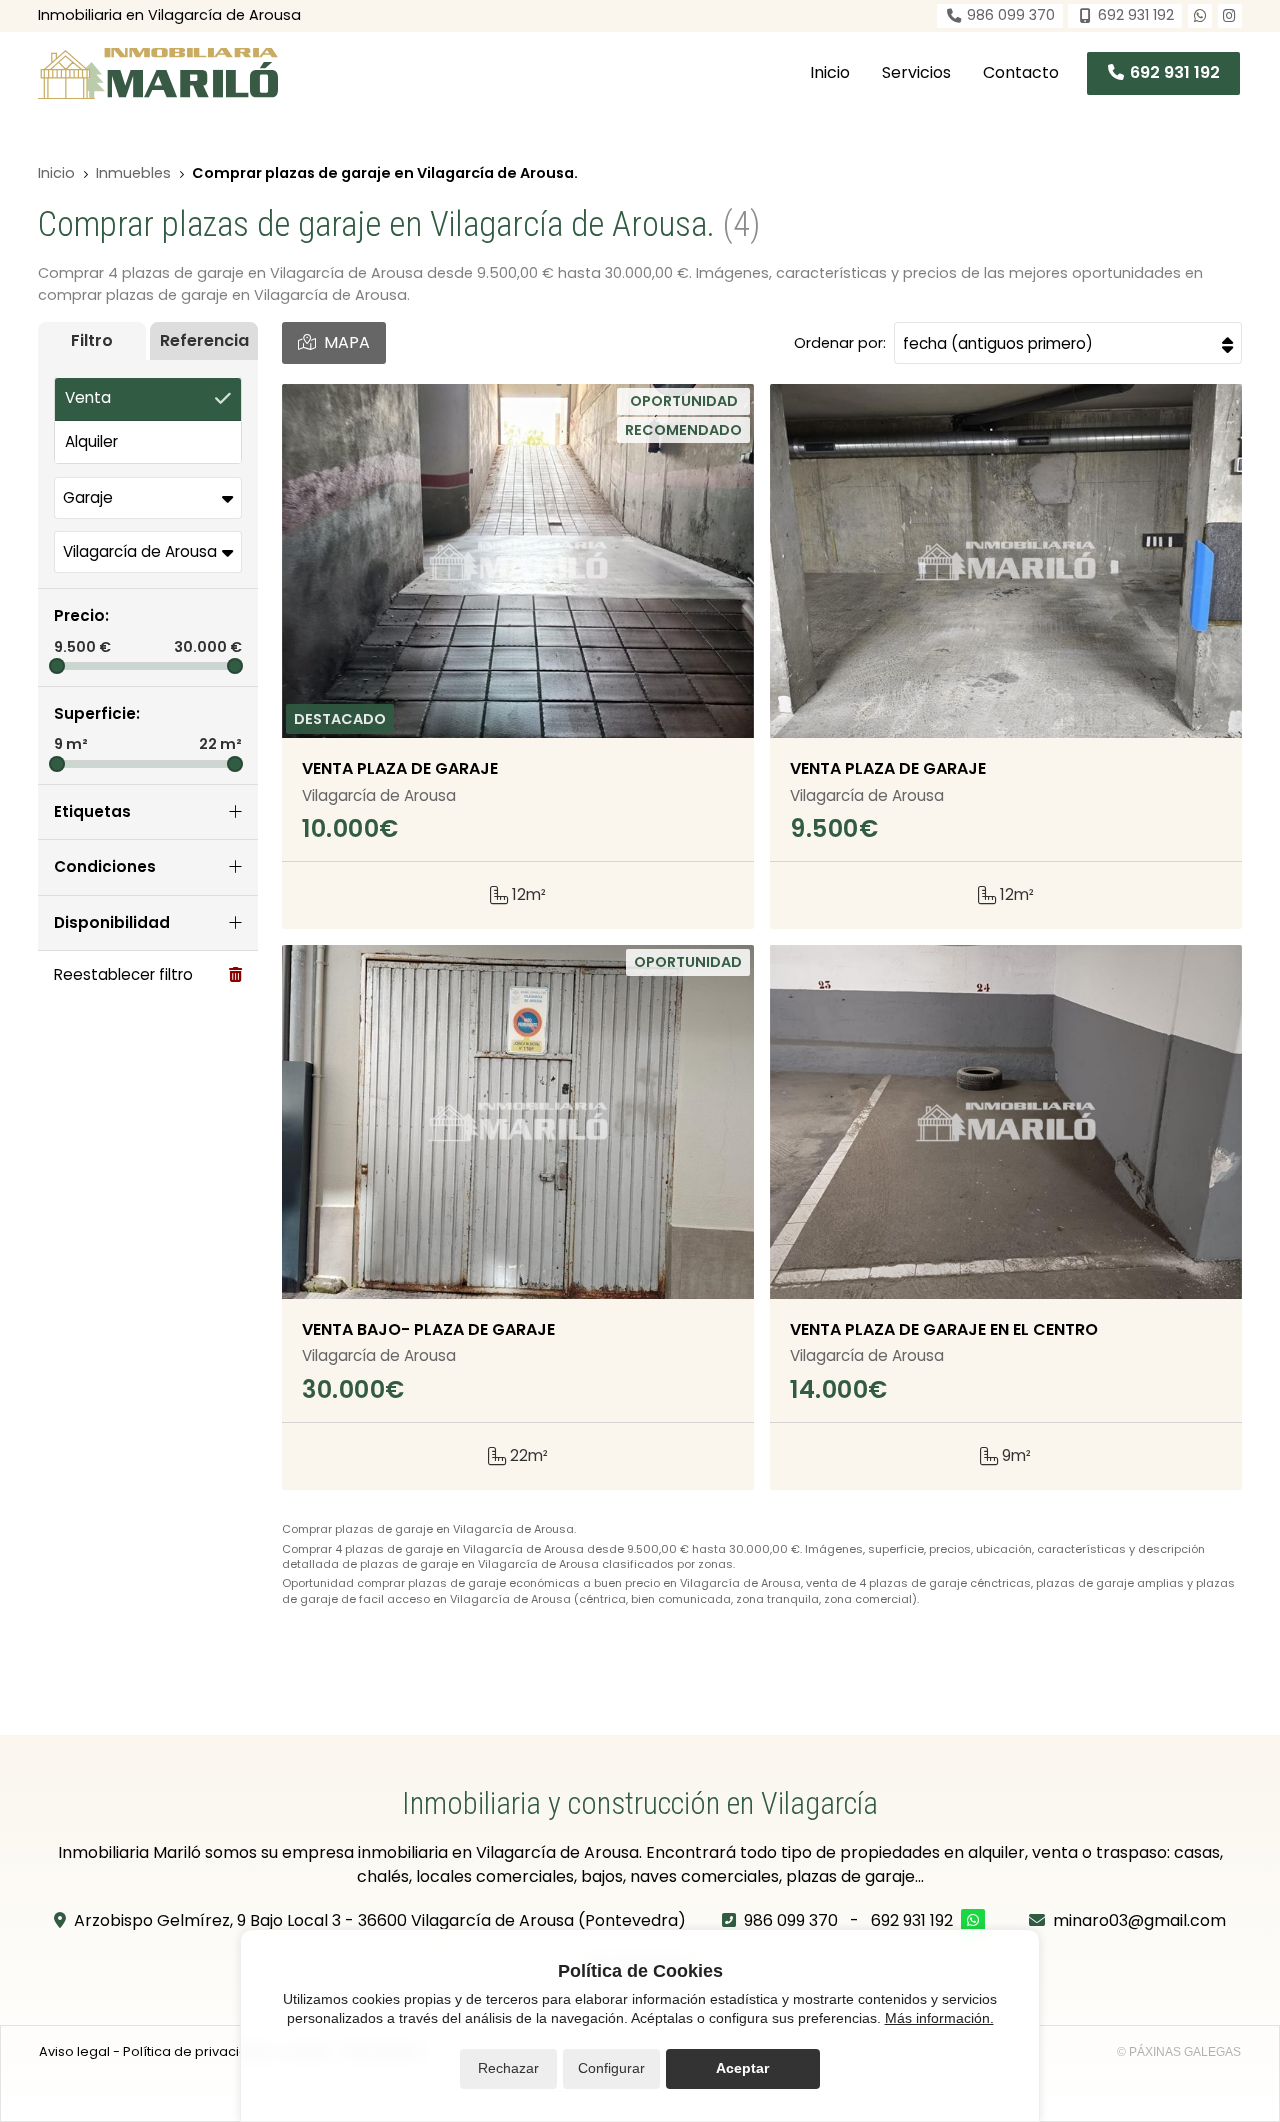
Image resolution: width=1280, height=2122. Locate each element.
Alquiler (91, 441)
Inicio (56, 173)
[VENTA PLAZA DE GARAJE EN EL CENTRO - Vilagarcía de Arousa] (1006, 1122)
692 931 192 (912, 1920)
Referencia (204, 340)
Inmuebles (133, 173)
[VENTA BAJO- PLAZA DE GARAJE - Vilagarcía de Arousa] (518, 1122)
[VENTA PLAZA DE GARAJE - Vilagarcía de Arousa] (518, 561)
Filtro (92, 340)
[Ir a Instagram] (1230, 16)
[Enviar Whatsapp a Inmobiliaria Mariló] (1200, 16)
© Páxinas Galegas (1179, 2052)
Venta (88, 398)
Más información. (939, 2018)
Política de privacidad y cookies (226, 2051)
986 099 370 (791, 1920)
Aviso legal (74, 2051)
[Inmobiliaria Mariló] (158, 73)
